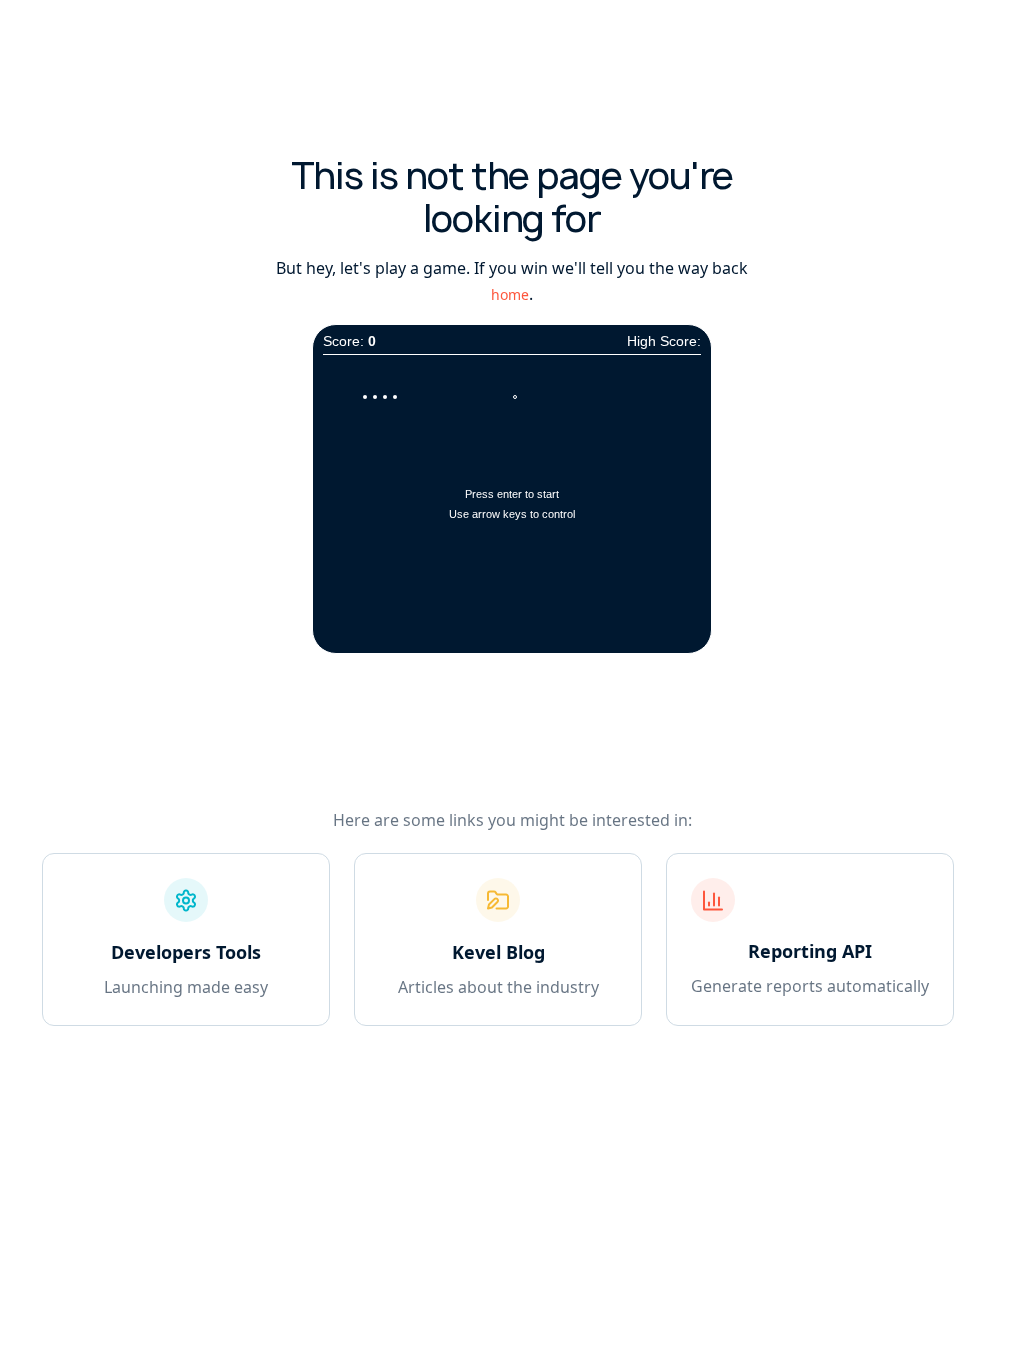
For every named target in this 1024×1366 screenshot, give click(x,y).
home (510, 294)
